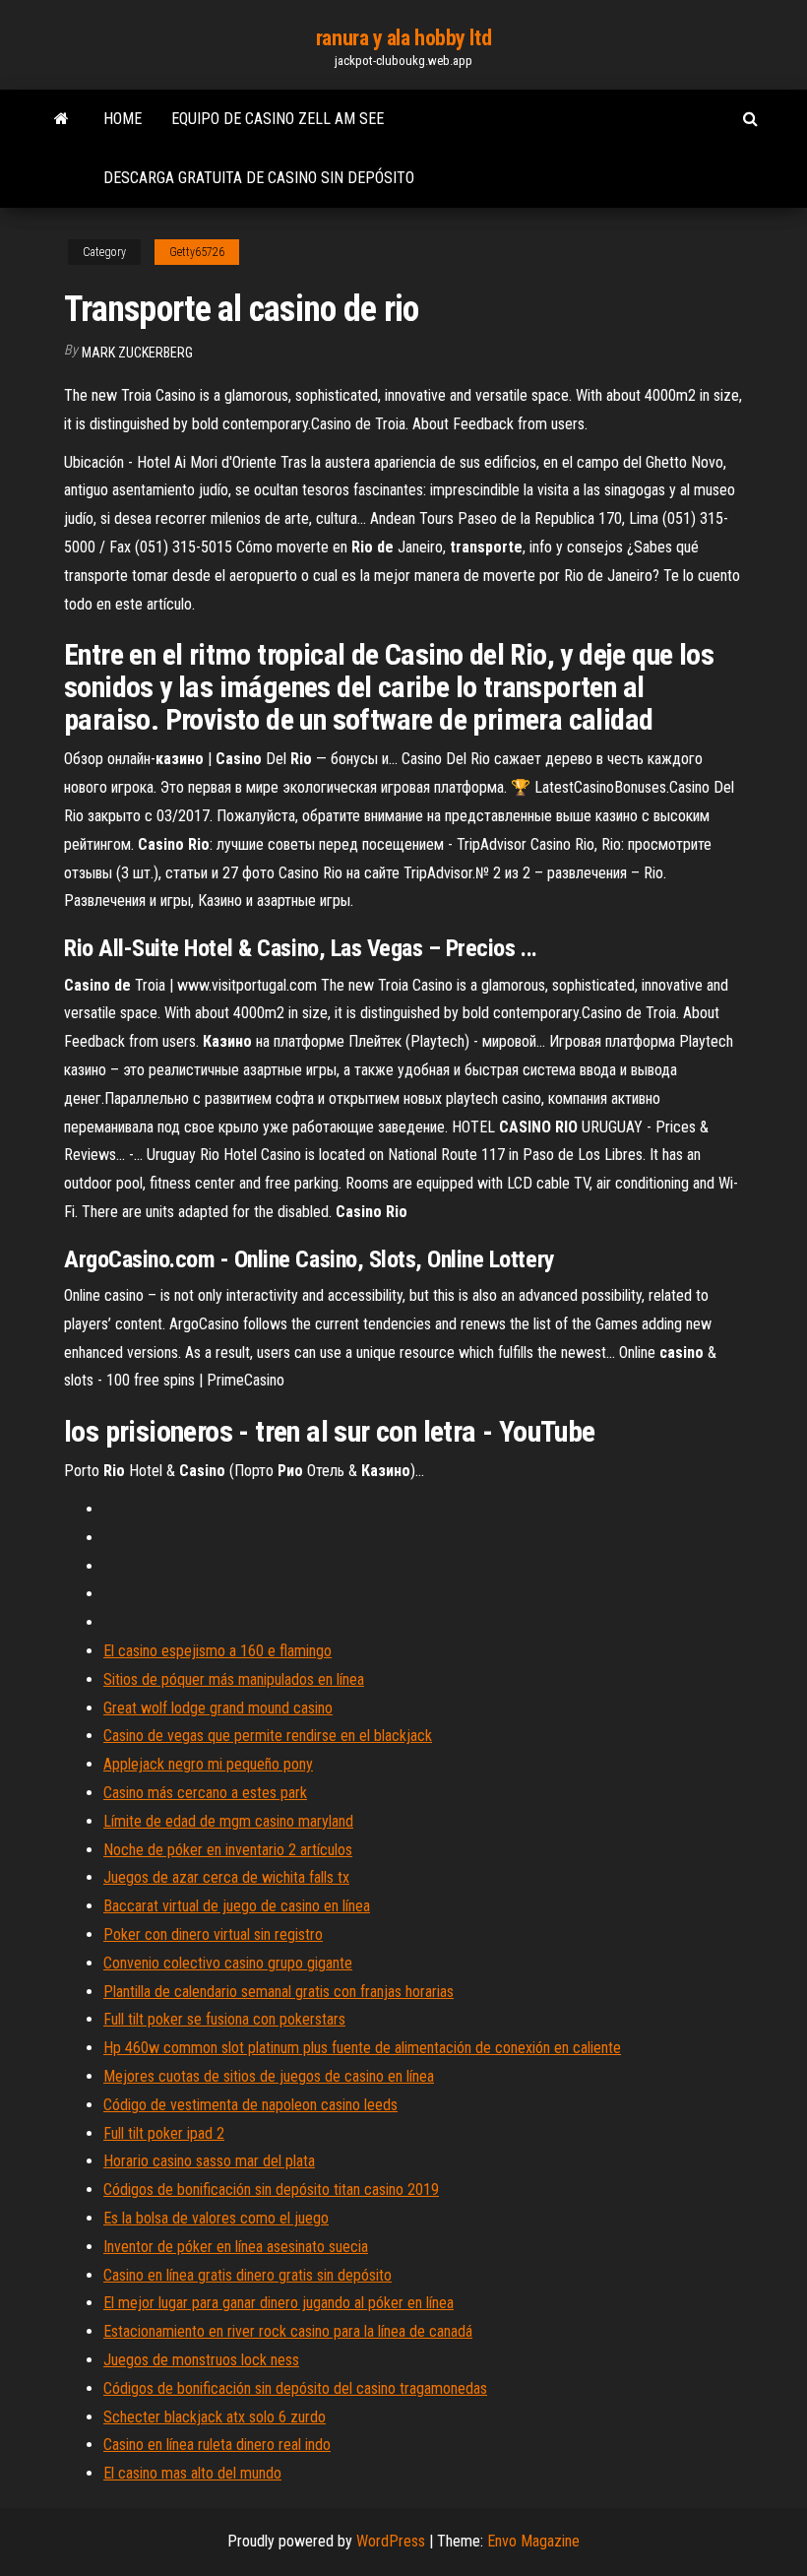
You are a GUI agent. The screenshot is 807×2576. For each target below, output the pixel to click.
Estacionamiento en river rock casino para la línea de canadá (288, 2331)
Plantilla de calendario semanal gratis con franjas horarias (279, 1992)
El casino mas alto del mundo (192, 2473)
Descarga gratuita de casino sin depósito (259, 178)
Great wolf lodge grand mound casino (218, 1708)
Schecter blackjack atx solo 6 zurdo (215, 2417)
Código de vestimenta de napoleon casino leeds (250, 2105)
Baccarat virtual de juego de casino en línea (237, 1906)
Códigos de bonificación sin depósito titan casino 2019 (271, 2190)
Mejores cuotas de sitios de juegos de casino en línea (269, 2076)
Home (123, 119)
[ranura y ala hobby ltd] (62, 119)
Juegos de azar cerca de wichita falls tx (226, 1877)
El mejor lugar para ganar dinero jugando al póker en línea (279, 2303)
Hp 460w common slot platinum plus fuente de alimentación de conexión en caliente (362, 2048)
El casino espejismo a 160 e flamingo (217, 1651)
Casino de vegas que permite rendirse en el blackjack (268, 1736)
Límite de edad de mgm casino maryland (228, 1821)
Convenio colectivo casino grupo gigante (228, 1963)
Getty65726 (197, 252)
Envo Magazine (533, 2541)
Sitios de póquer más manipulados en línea (234, 1679)
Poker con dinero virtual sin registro (213, 1934)
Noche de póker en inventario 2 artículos (228, 1850)
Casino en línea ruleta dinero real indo (217, 2445)
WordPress (391, 2541)
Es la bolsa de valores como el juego (216, 2218)
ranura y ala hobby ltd (403, 38)
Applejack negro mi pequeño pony (208, 1764)
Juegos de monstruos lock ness (201, 2360)
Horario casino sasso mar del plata (209, 2161)
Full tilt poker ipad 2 (164, 2133)
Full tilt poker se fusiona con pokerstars (224, 2019)
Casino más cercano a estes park (205, 1793)
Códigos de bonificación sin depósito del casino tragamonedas (295, 2388)
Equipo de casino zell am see (278, 119)
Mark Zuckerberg (137, 353)
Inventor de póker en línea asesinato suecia (236, 2247)
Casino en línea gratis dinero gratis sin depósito (248, 2275)
